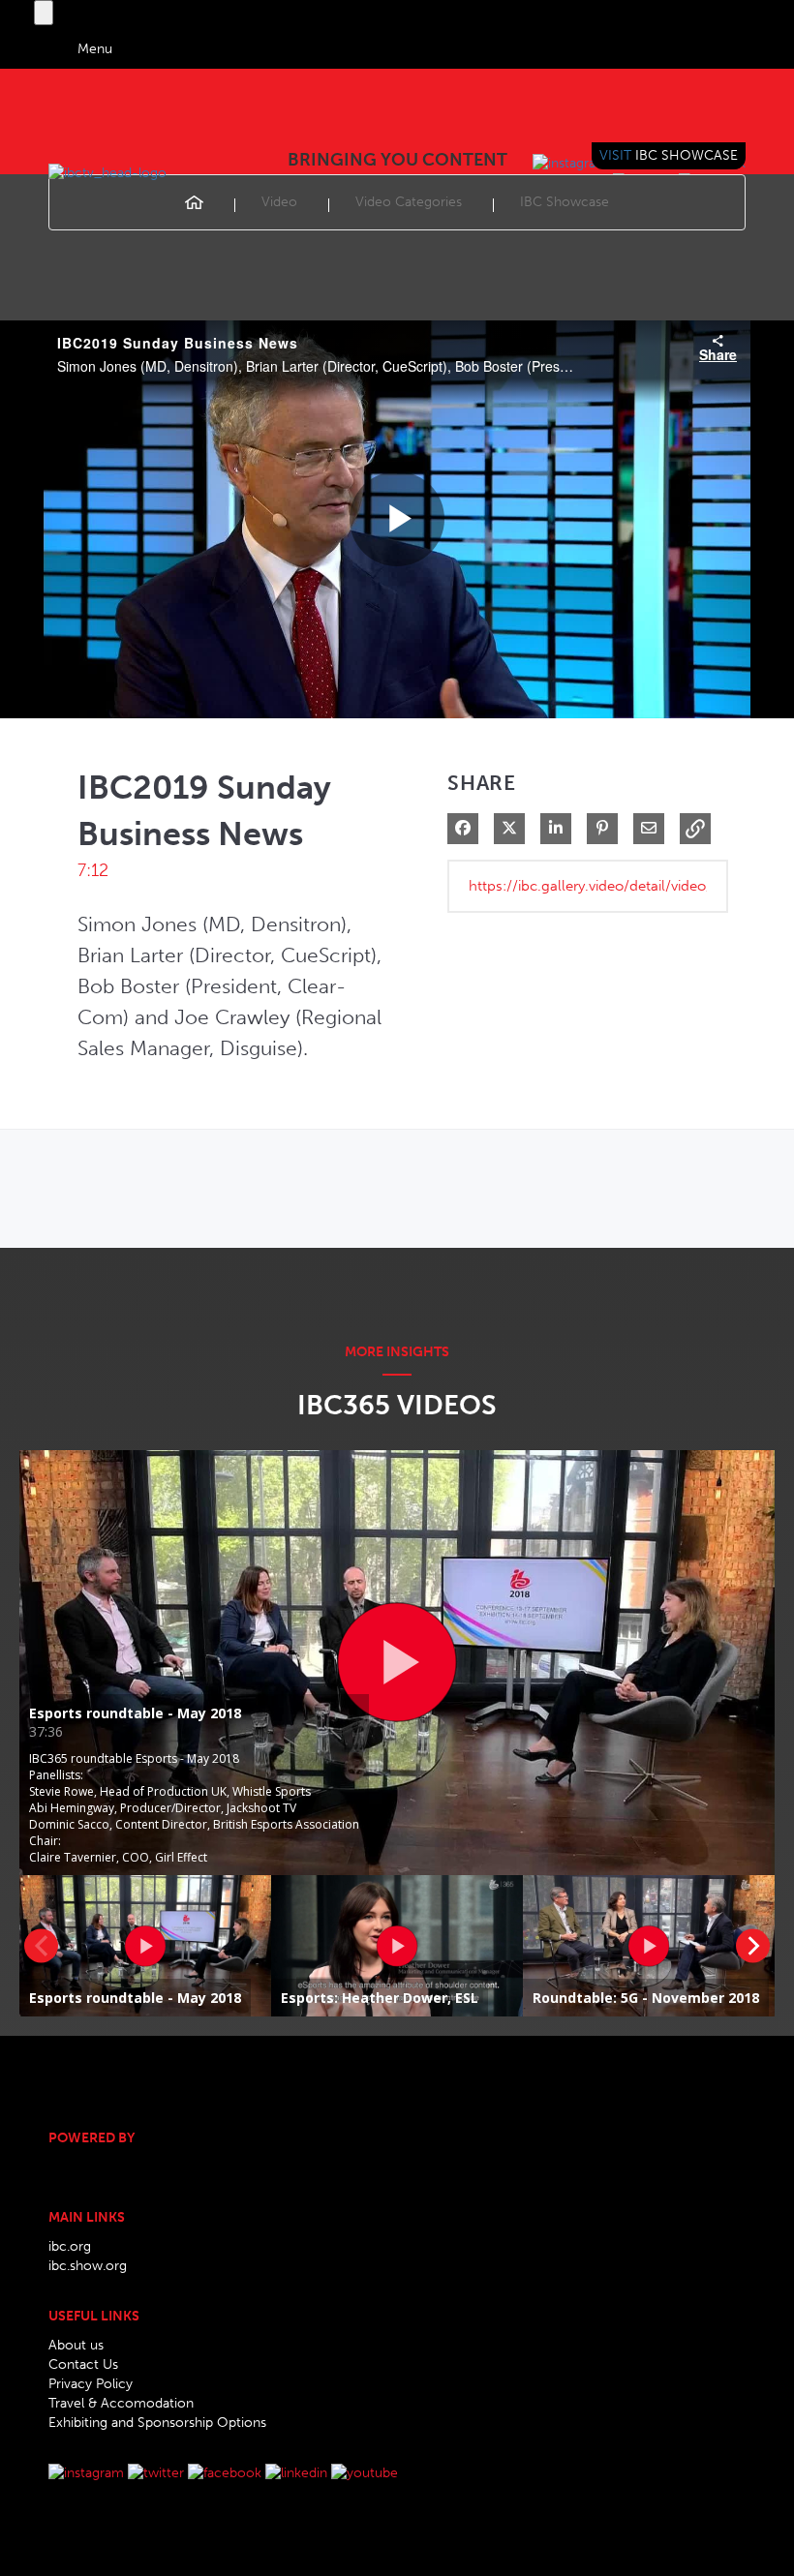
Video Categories (409, 202)
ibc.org (70, 2246)
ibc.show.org (88, 2266)
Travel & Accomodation (121, 2403)
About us (76, 2345)
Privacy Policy (91, 2384)
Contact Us (83, 2364)
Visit (669, 155)
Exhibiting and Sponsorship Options (157, 2423)
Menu (95, 49)
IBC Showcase (565, 202)
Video (279, 202)
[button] (695, 829)
